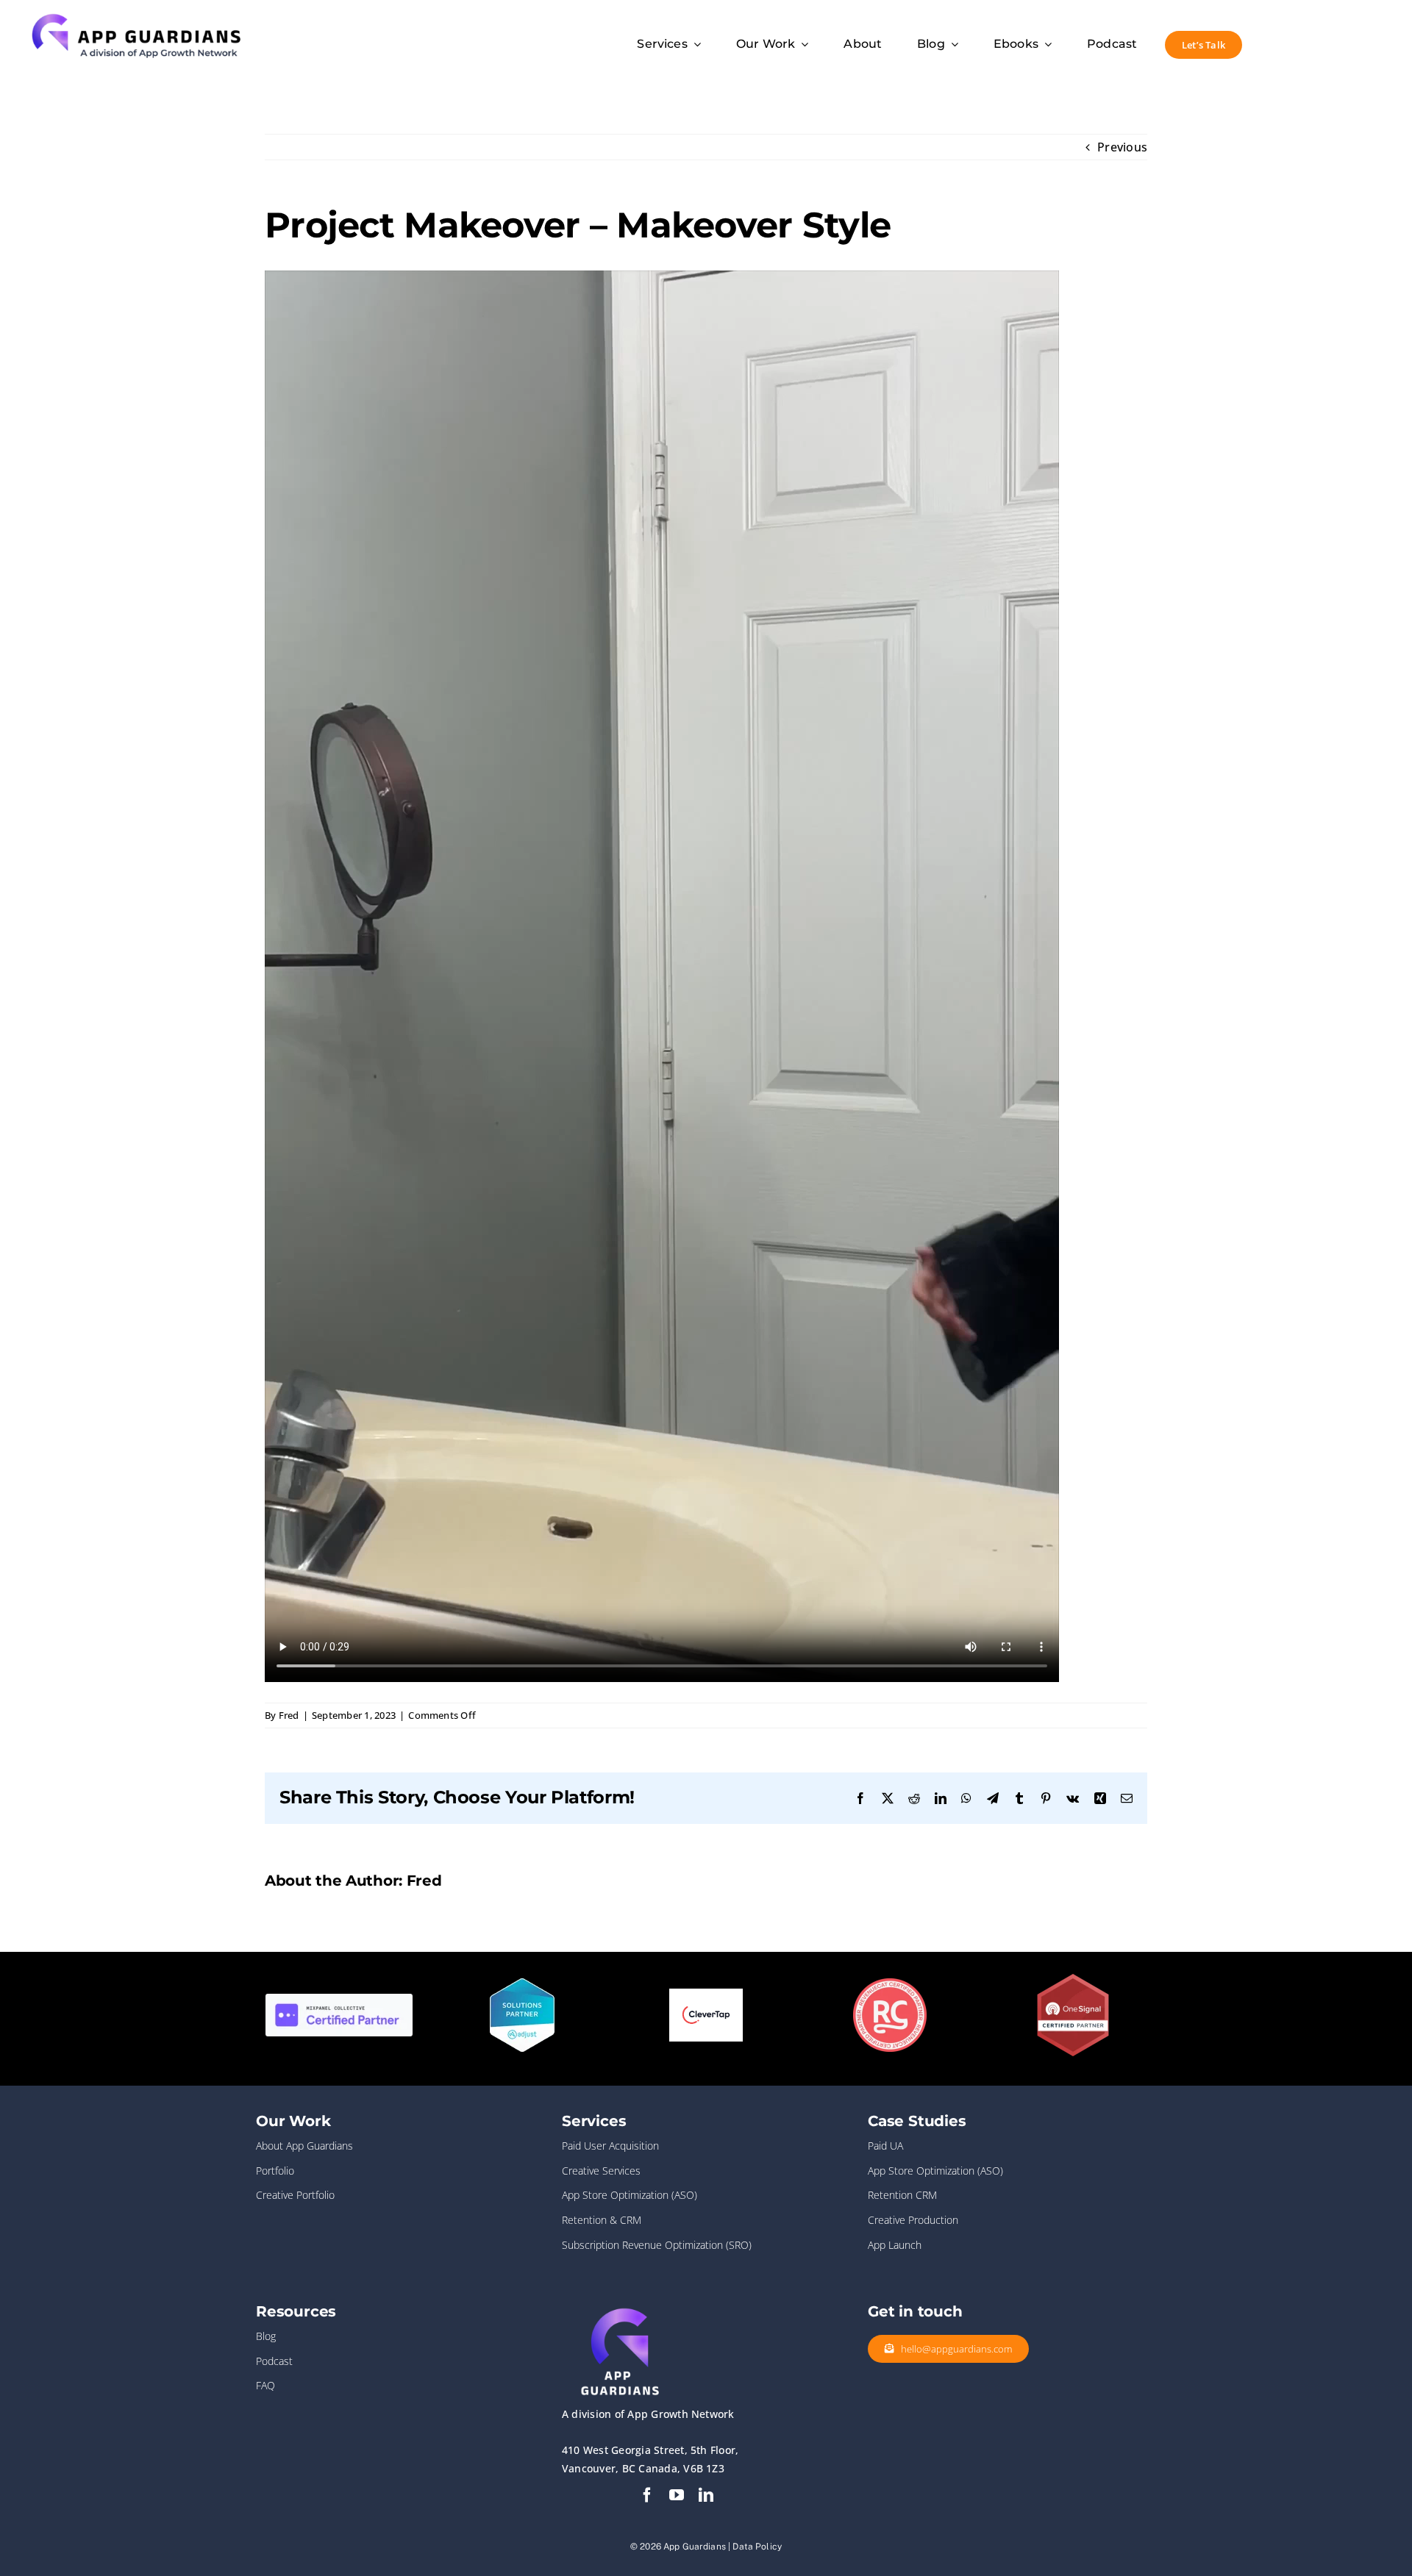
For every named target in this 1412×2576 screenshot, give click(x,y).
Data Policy (757, 2547)
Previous (1122, 147)
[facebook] (647, 2495)
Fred (289, 1715)
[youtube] (677, 2495)
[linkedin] (706, 2495)
